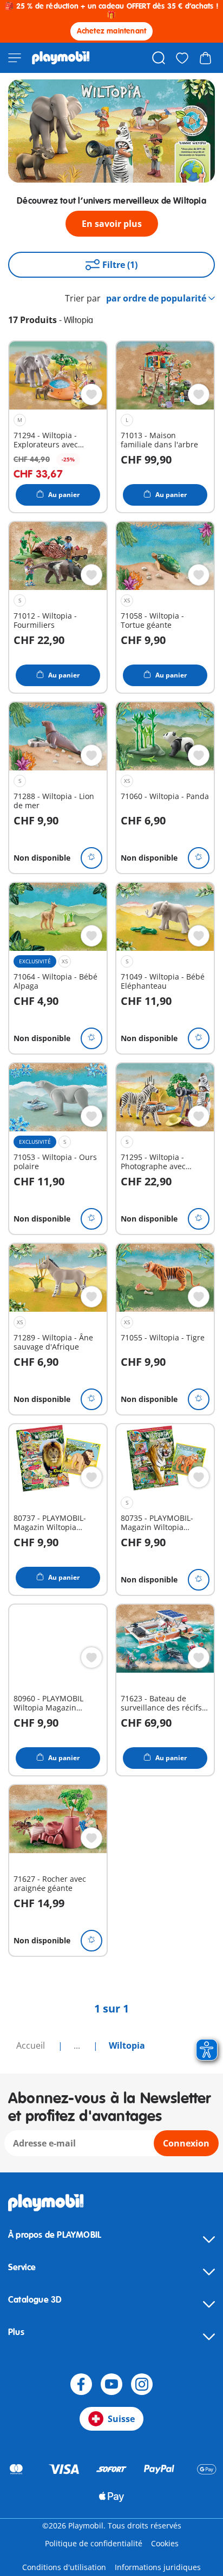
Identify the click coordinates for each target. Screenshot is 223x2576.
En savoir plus (112, 224)
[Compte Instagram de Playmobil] (142, 2384)
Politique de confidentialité (94, 2543)
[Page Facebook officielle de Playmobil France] (81, 2384)
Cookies (165, 2543)
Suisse (121, 2419)
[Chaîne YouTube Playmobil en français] (111, 2384)
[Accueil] (61, 58)
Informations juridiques (158, 2567)
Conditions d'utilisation (64, 2567)
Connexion (186, 2143)
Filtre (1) (120, 265)
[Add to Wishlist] (91, 394)
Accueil (32, 2045)
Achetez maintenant (112, 31)
